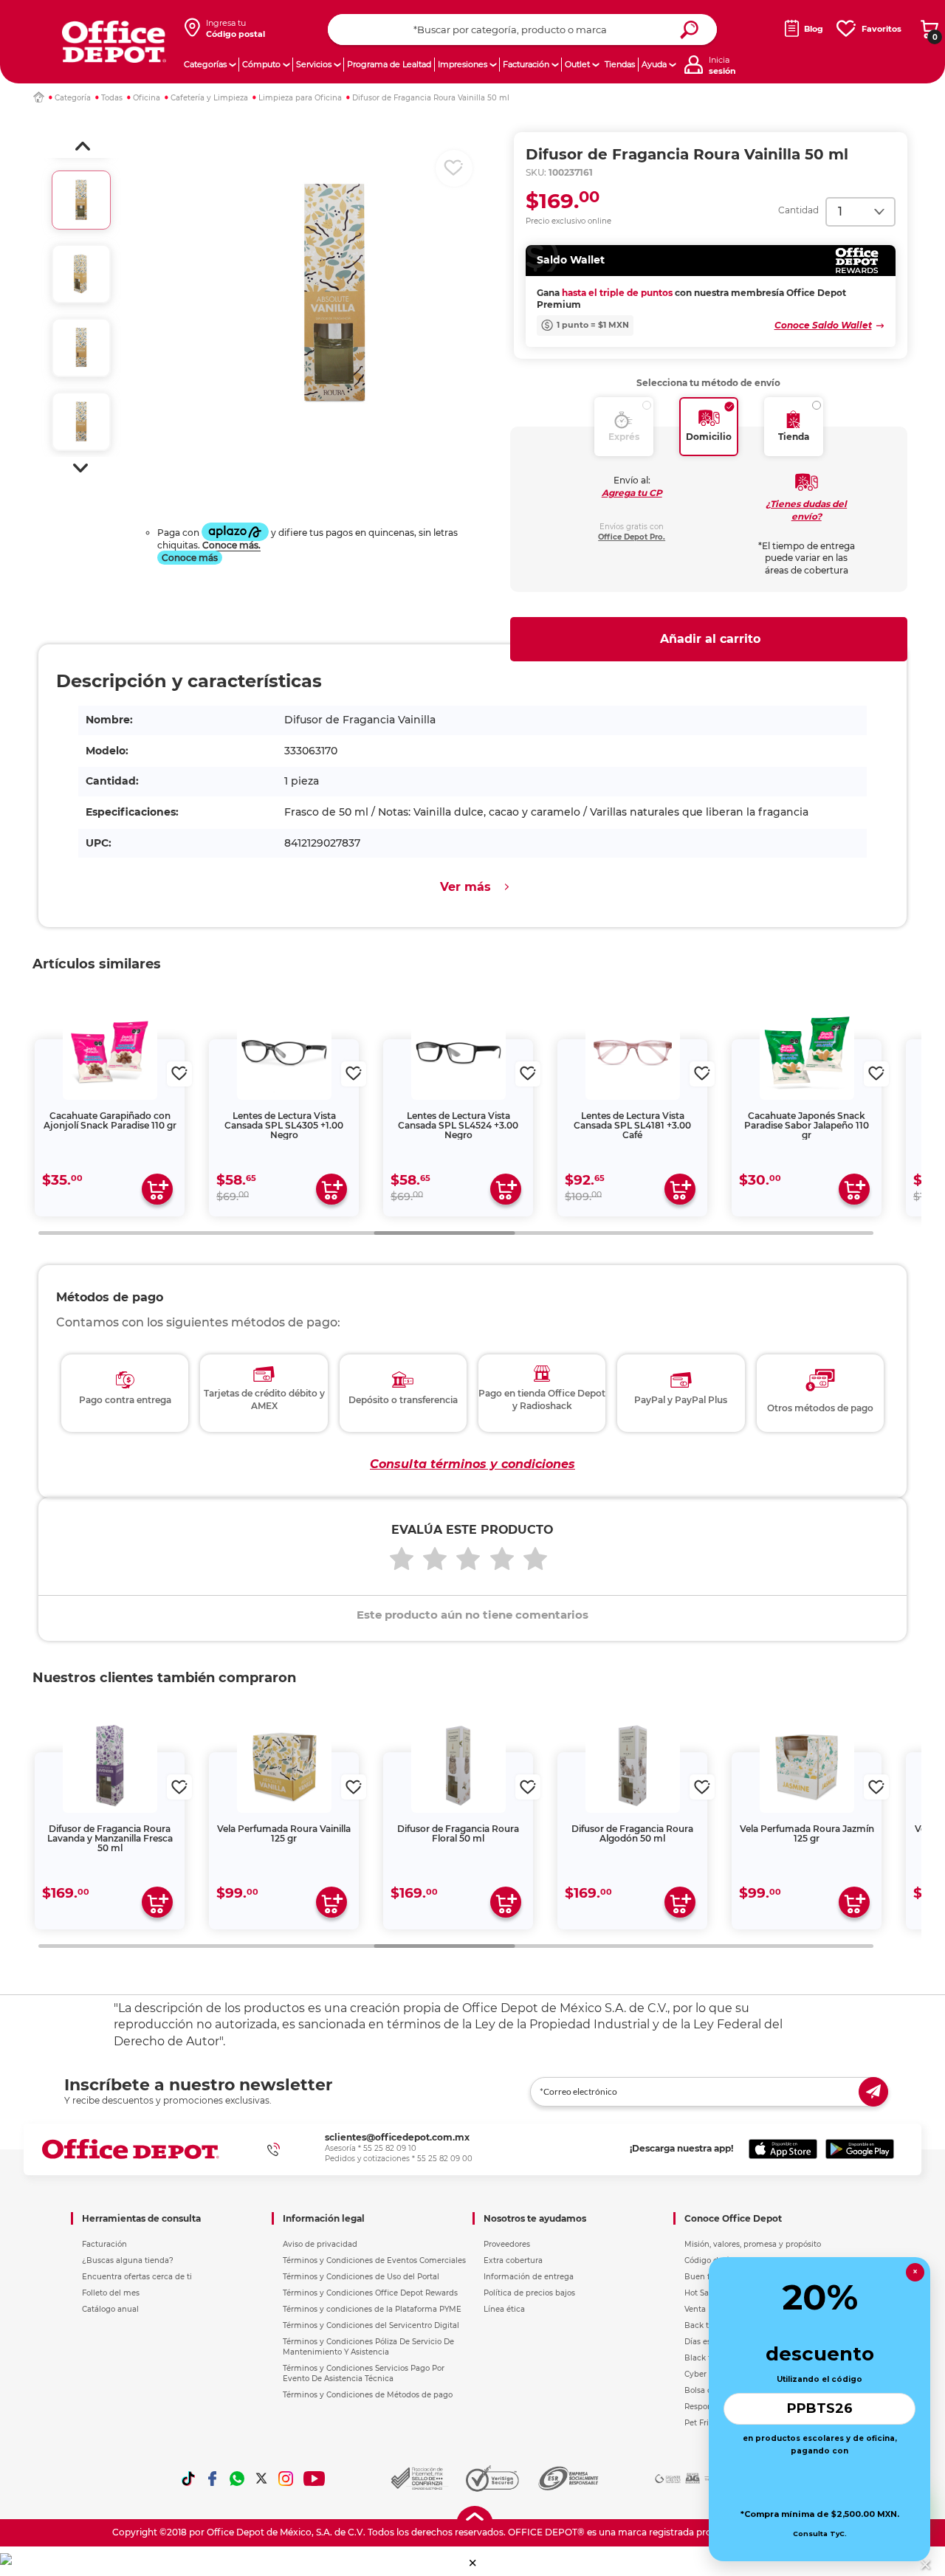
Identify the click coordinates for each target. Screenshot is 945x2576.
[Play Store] (860, 2149)
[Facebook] (213, 2479)
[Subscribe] (873, 2092)
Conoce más (190, 558)
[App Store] (783, 2149)
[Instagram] (286, 2479)
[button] (83, 146)
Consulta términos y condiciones (472, 1464)
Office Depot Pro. (632, 537)
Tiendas (620, 64)
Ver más (465, 887)
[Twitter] (261, 2479)
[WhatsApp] (237, 2479)
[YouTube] (315, 2479)
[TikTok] (188, 2479)
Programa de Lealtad (389, 64)
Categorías (205, 64)
